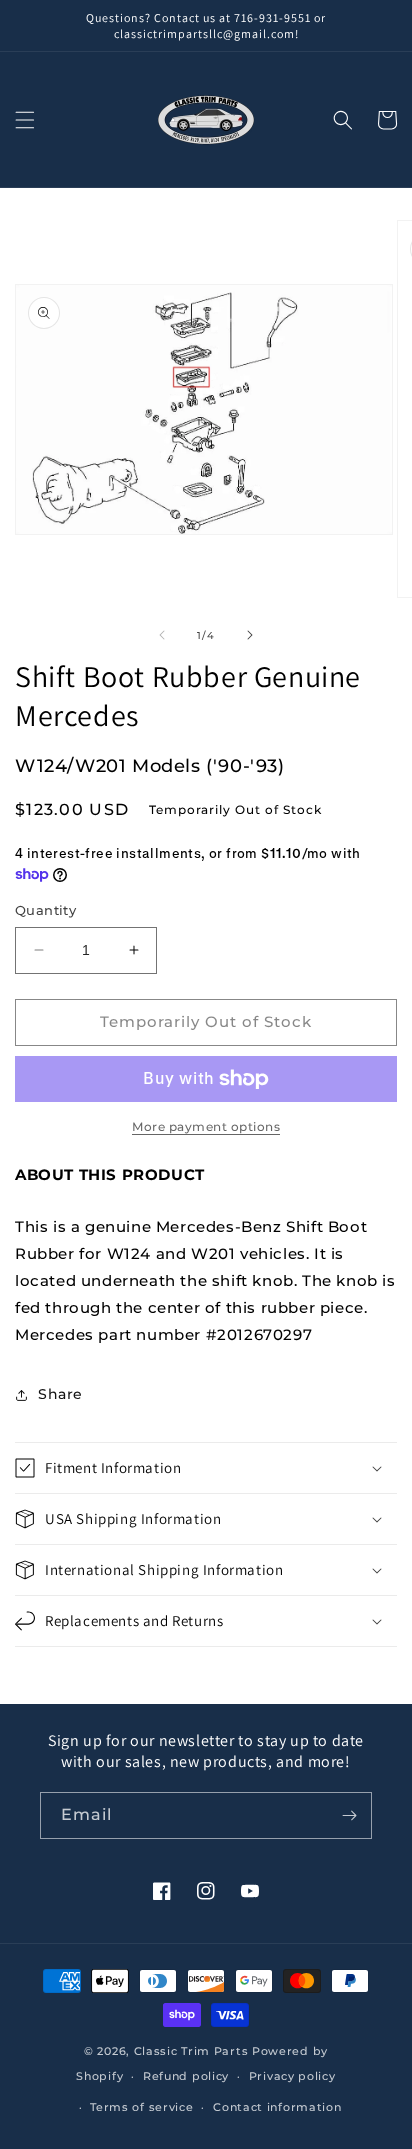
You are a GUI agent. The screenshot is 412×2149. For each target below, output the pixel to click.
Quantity (45, 910)
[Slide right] (250, 635)
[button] (25, 120)
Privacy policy (292, 2076)
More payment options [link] (206, 1126)
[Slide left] (162, 635)
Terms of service (141, 2107)
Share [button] (60, 1394)
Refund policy (186, 2076)
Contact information (277, 2107)
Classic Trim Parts (191, 2051)
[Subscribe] (349, 1815)
